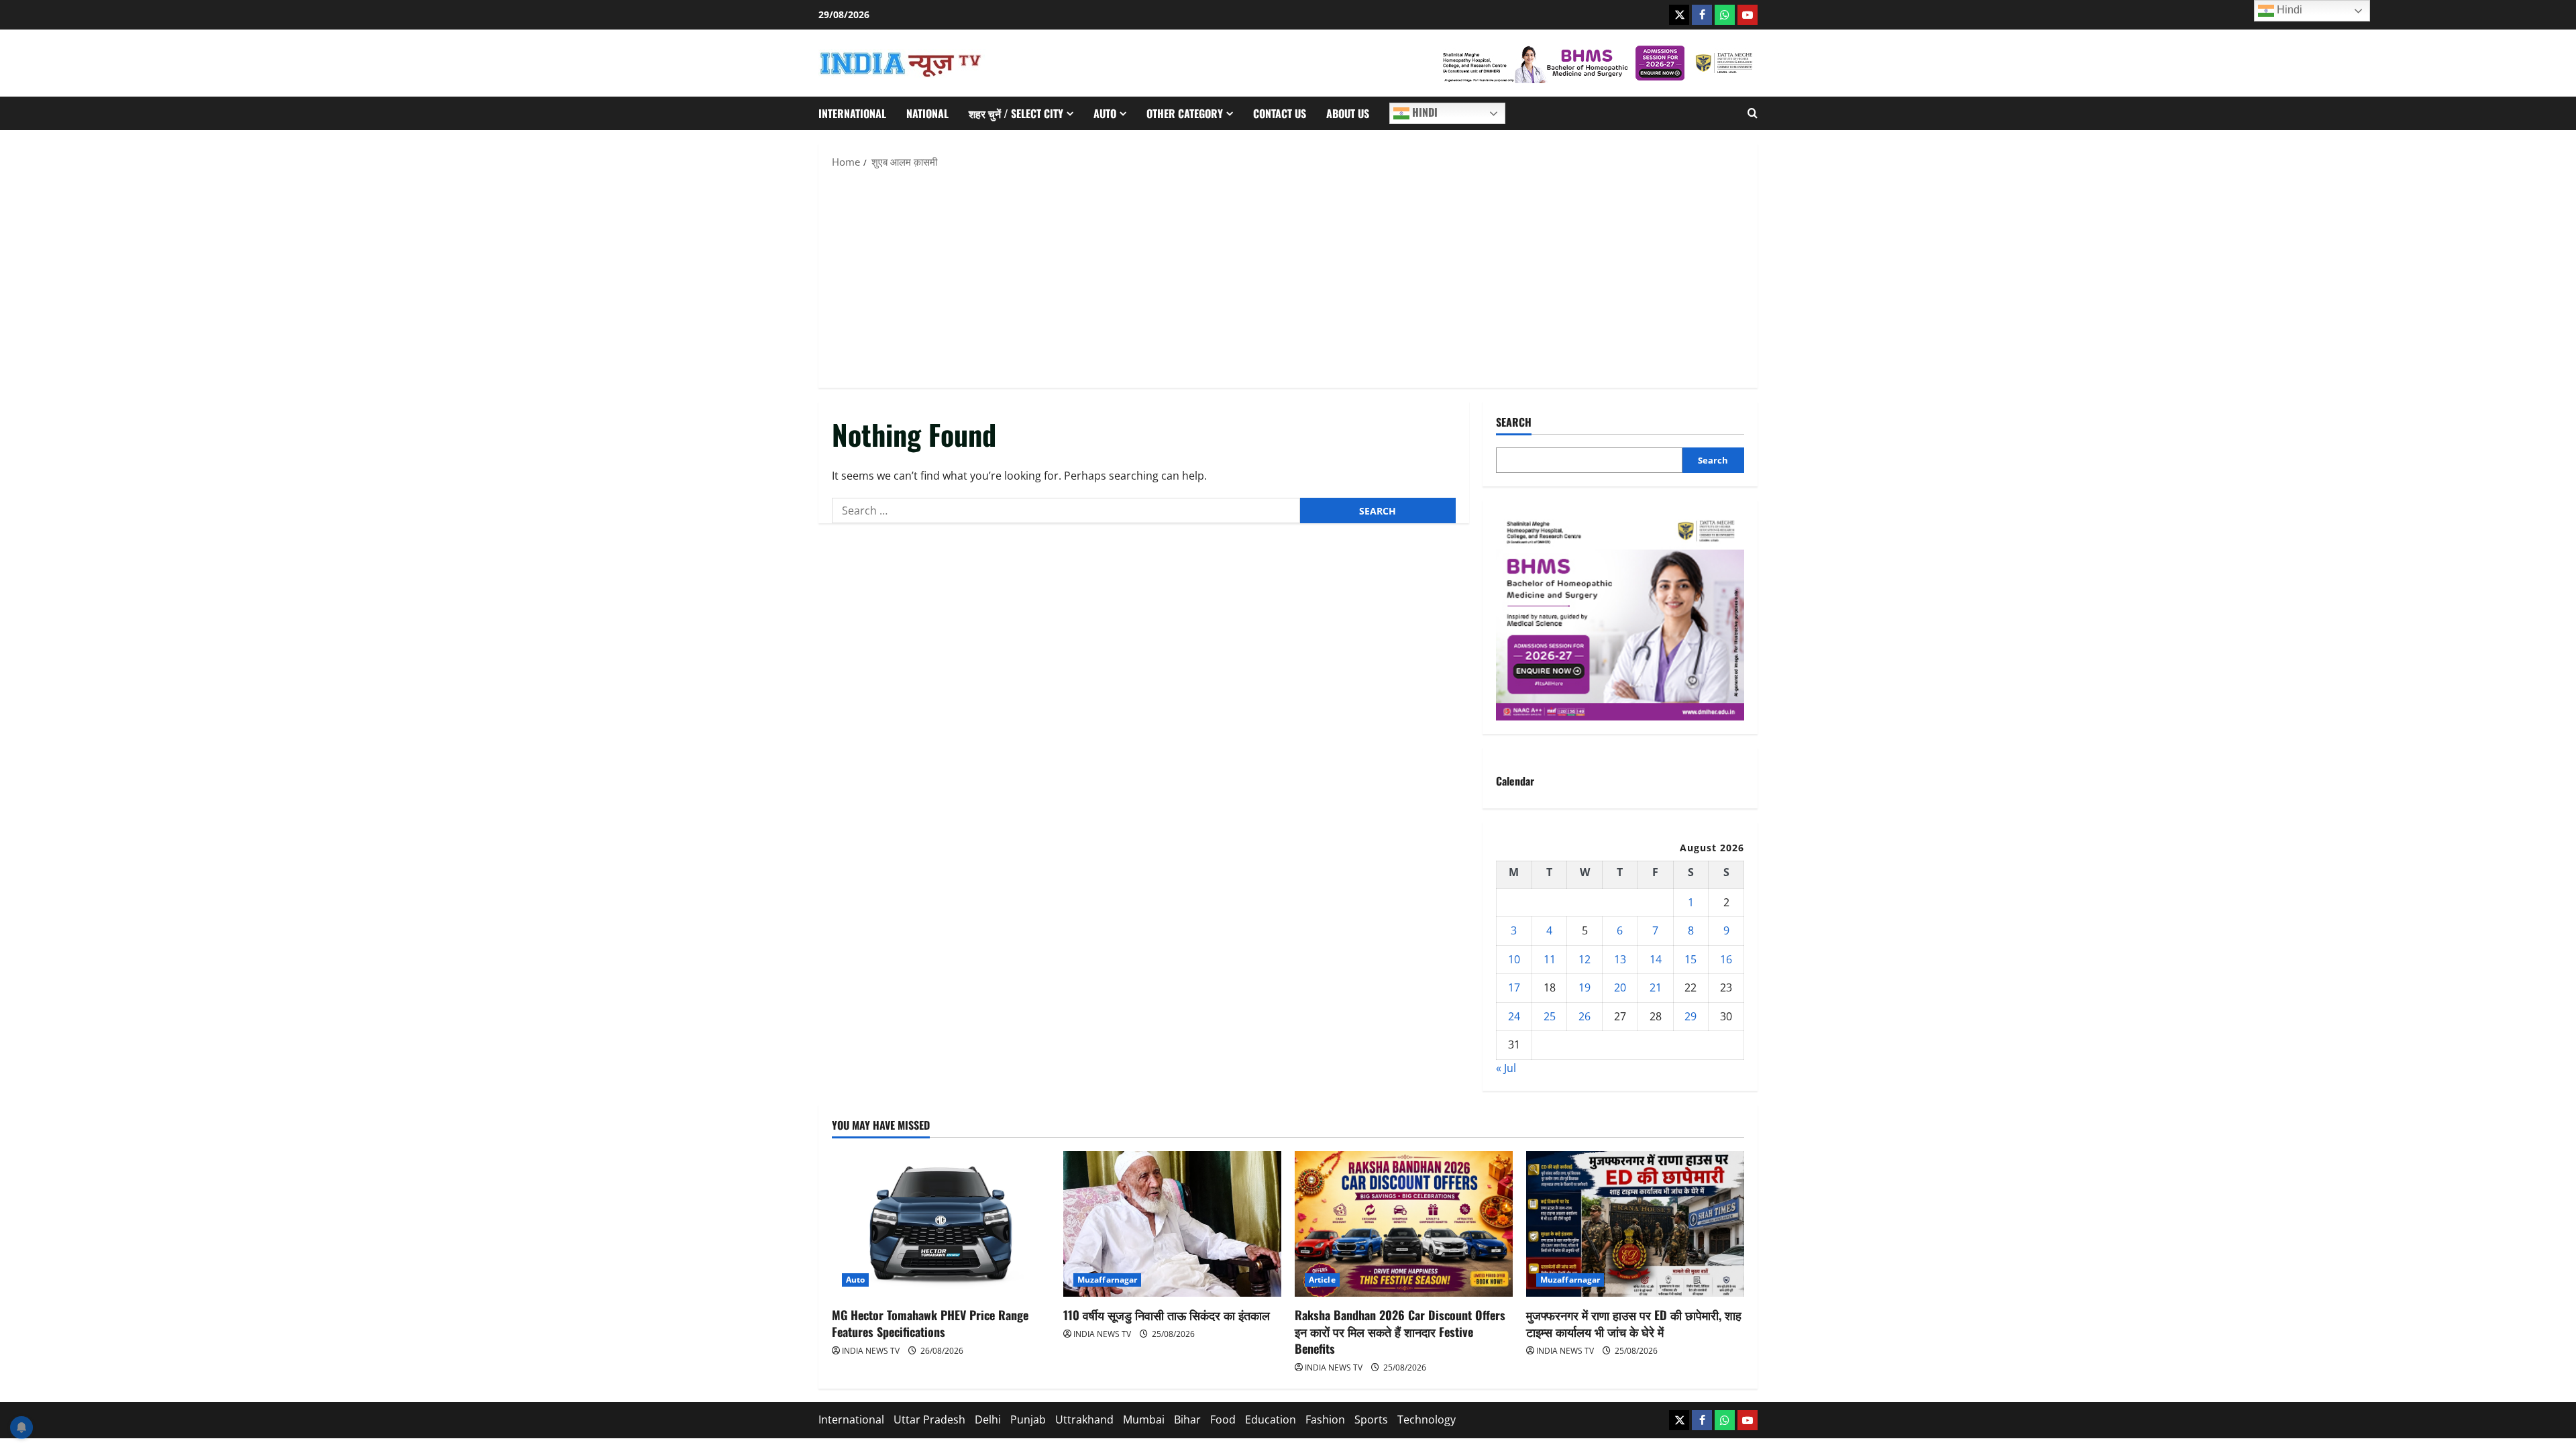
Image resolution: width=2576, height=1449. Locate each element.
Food (1223, 1419)
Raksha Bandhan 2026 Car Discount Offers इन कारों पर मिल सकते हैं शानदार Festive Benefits (1400, 1332)
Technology (1427, 1419)
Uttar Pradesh (929, 1419)
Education (1271, 1419)
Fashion (1325, 1419)
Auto (1105, 113)
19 (1585, 987)
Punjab (1028, 1419)
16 (1726, 959)
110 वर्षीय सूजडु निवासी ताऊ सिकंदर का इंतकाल (1167, 1315)
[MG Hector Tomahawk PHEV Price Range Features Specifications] (941, 1224)
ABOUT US (1348, 113)
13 (1620, 959)
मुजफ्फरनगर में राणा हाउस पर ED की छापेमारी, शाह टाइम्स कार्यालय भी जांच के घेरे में (1634, 1323)
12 (1585, 959)
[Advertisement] (1288, 277)
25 (1550, 1016)
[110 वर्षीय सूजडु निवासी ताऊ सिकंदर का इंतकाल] (1172, 1224)
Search (1514, 422)
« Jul (1506, 1068)
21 (1656, 987)
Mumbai (1144, 1419)
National (927, 113)
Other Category (1185, 113)
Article (1322, 1280)
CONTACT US (1280, 113)
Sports (1371, 1419)
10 (1514, 959)
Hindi (1424, 112)
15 (1690, 959)
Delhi (988, 1419)
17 (1514, 987)
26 (1585, 1016)
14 (1656, 959)
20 (1620, 987)
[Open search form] (1753, 113)
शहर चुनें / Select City (1016, 113)
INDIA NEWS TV (871, 1351)
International (852, 113)
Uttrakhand (1084, 1419)
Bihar (1187, 1419)
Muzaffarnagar (1107, 1280)
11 (1550, 959)
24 (1514, 1016)
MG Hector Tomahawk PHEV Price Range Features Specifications (930, 1323)
